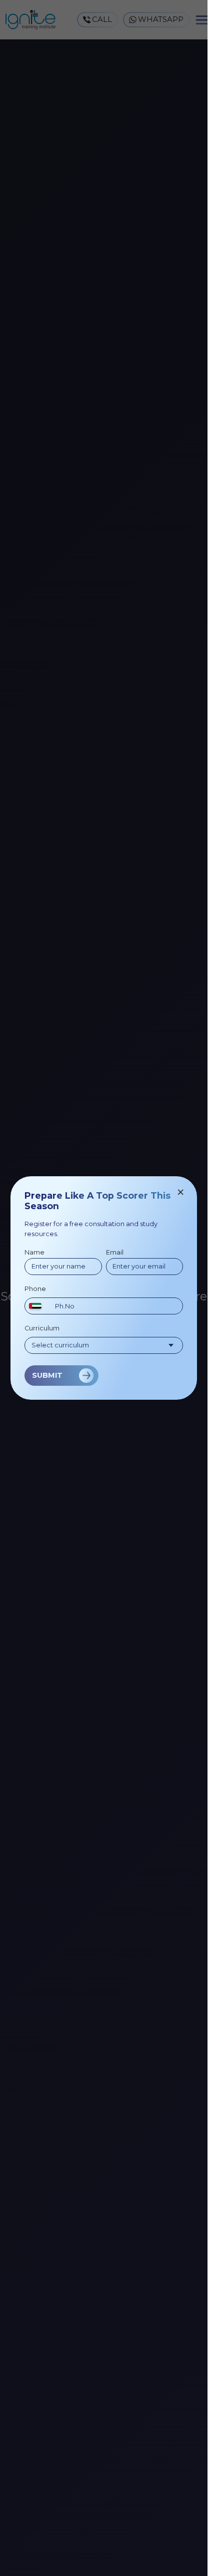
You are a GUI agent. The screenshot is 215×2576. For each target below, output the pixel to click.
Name (34, 1252)
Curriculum (42, 1328)
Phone (35, 1289)
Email (115, 1252)
